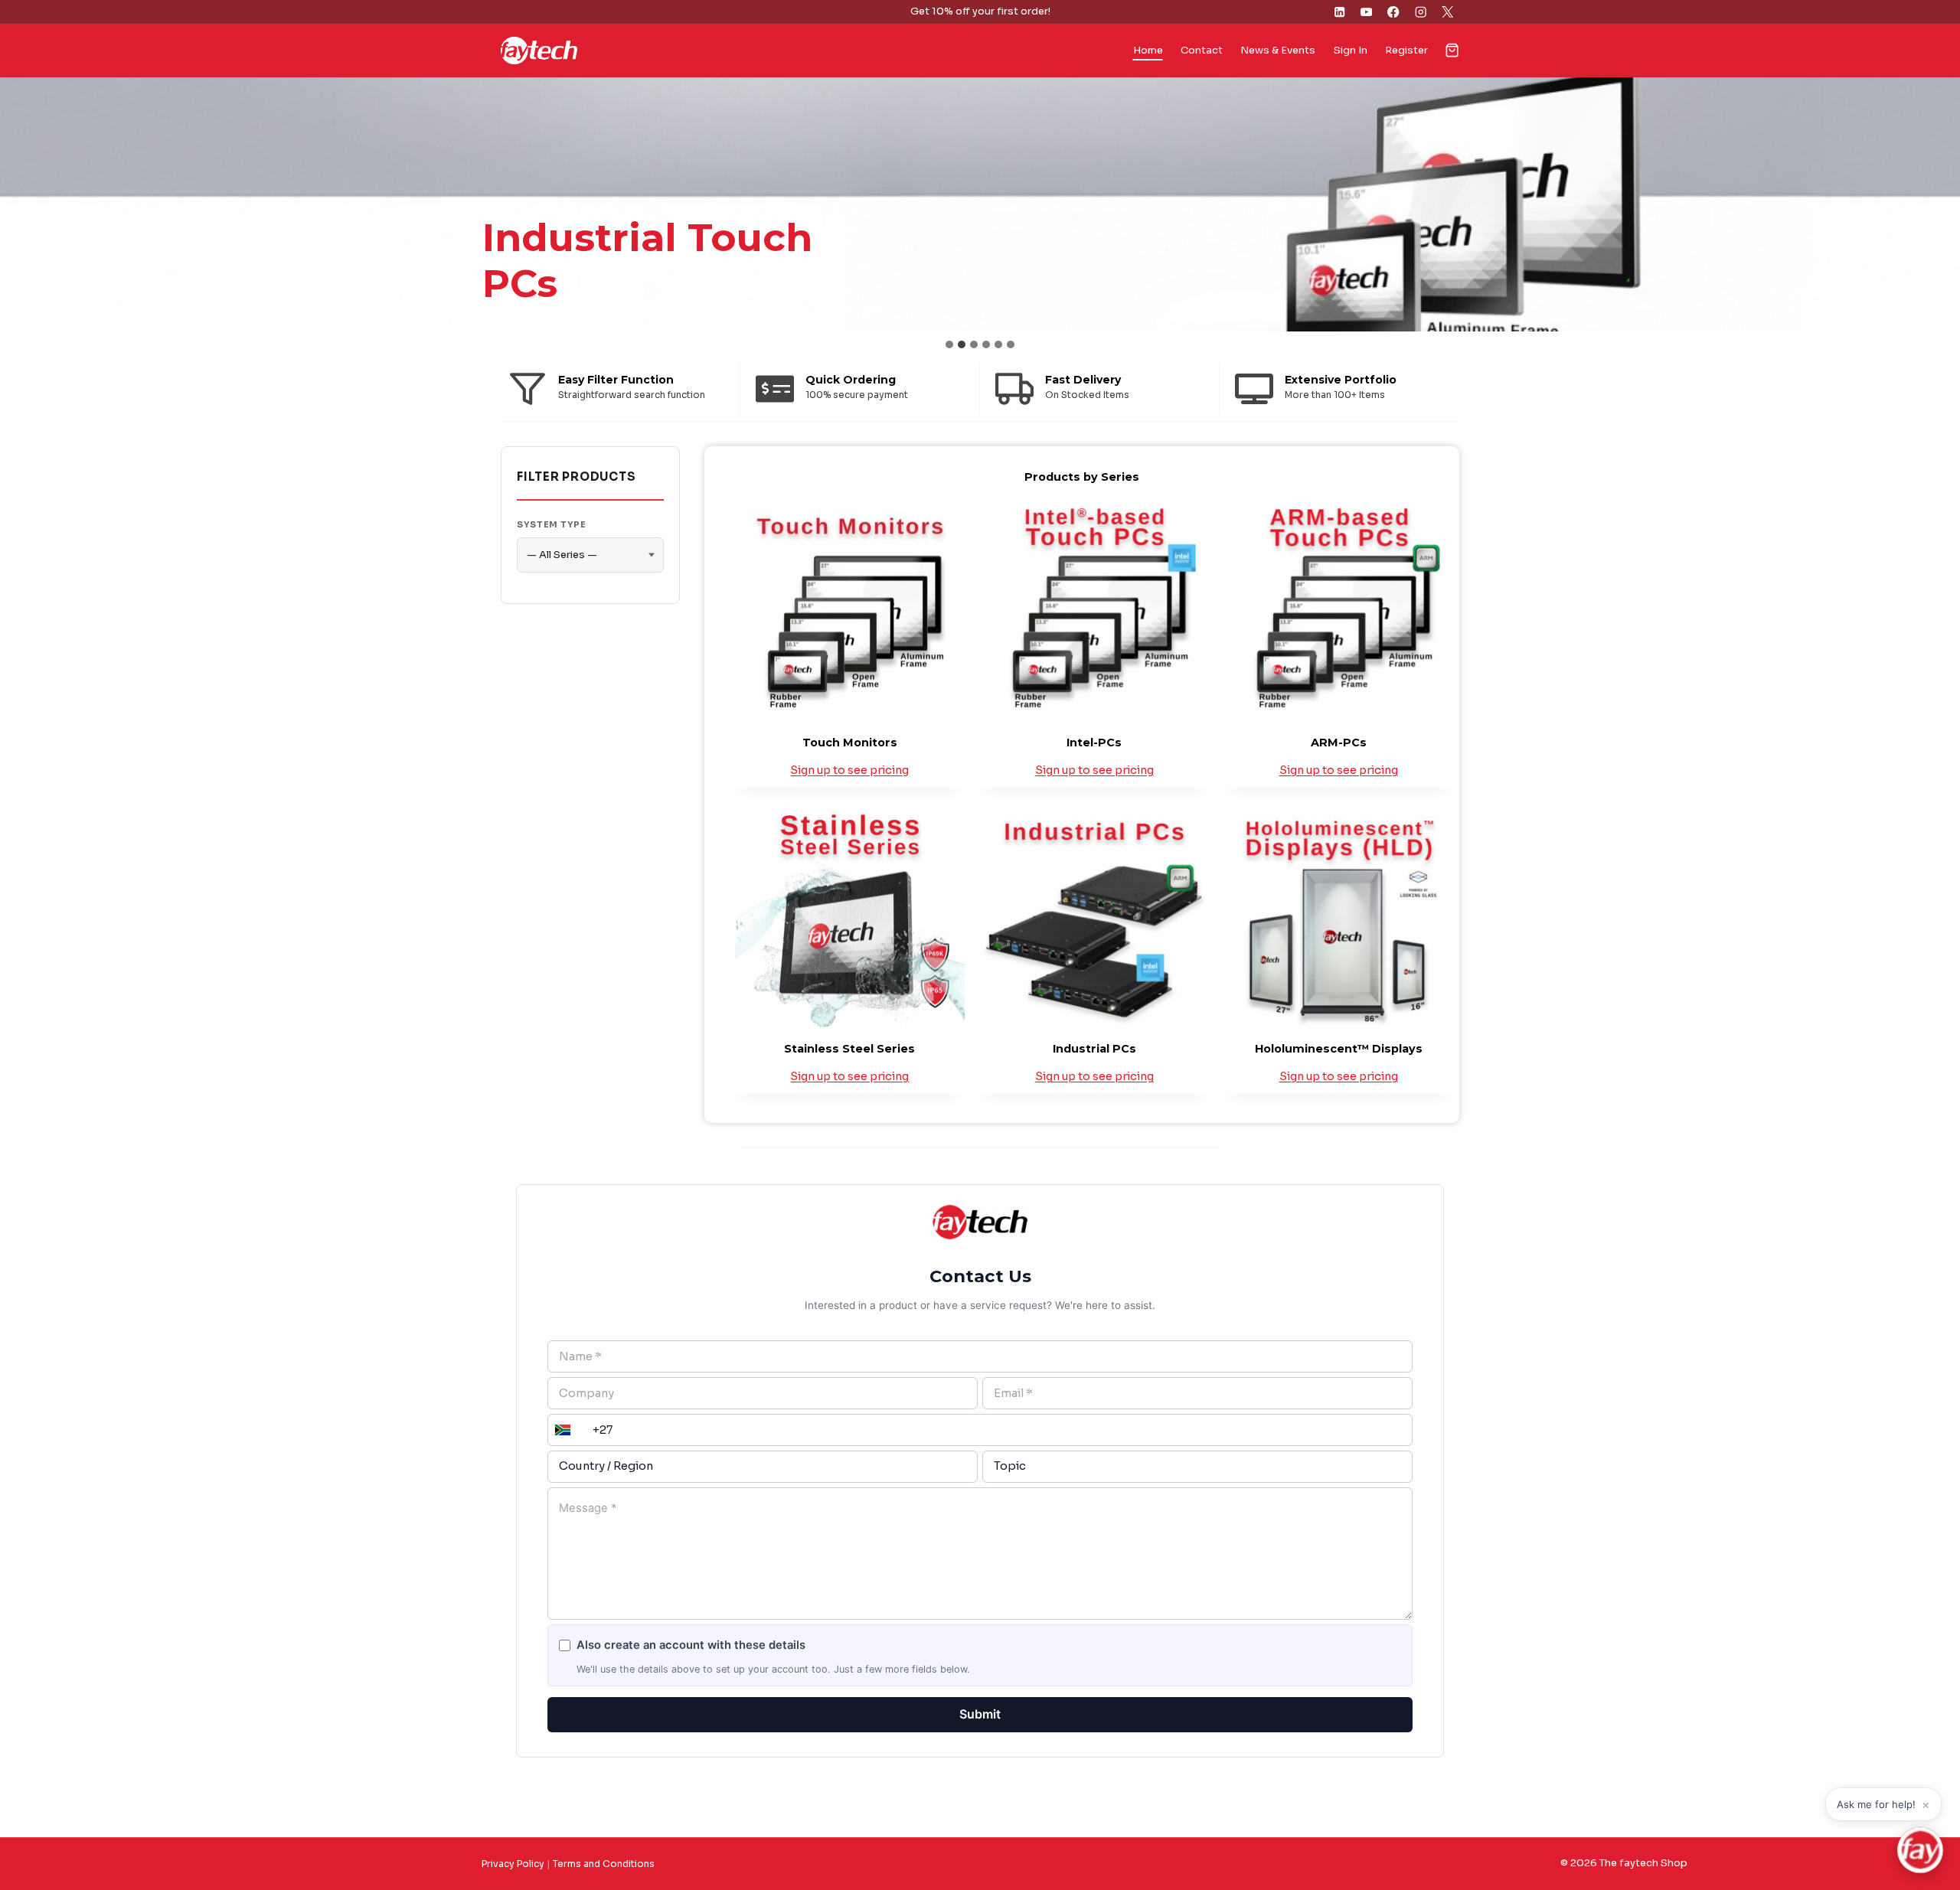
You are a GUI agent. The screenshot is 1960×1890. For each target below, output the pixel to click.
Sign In (1351, 50)
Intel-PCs (1094, 743)
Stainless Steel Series (849, 1049)
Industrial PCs (1094, 1049)
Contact (1202, 50)
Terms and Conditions (604, 1864)
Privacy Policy (513, 1864)
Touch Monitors (850, 743)
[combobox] (562, 1430)
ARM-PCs (1339, 743)
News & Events (1278, 50)
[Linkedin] (1339, 12)
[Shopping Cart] (1452, 50)
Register (1406, 50)
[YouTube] (1366, 12)
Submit (980, 1714)
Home (1148, 50)
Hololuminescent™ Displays (1339, 1049)
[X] (1447, 12)
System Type (552, 524)
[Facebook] (1394, 12)
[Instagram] (1421, 12)
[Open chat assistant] (1920, 1850)
